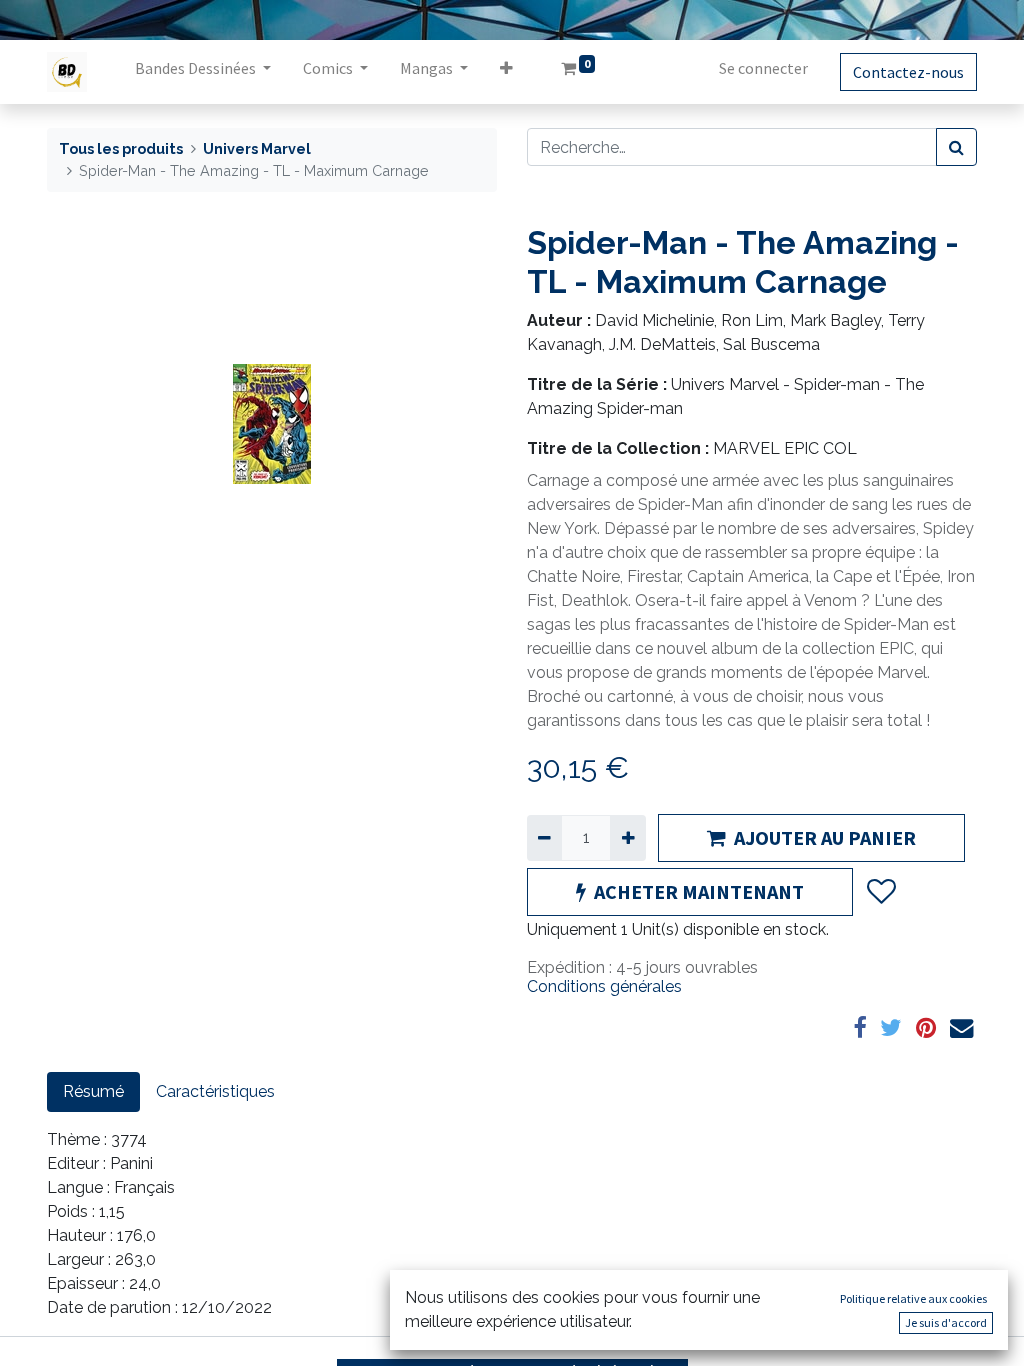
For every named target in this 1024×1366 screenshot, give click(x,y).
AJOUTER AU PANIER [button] (825, 837)
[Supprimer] (544, 838)
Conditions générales (604, 986)
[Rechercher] (956, 147)
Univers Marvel (257, 148)
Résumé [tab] (93, 1091)
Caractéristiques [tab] (215, 1091)
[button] (506, 72)
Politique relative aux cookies (913, 1298)
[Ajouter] (627, 838)
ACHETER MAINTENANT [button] (699, 891)
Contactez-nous (908, 72)
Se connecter (763, 68)
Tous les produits (121, 148)
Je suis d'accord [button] (946, 1322)
